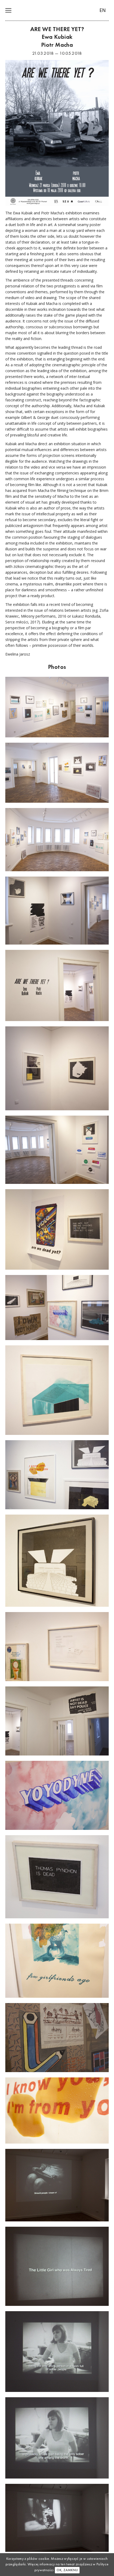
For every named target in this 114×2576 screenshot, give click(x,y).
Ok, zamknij (67, 2570)
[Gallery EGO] (57, 11)
